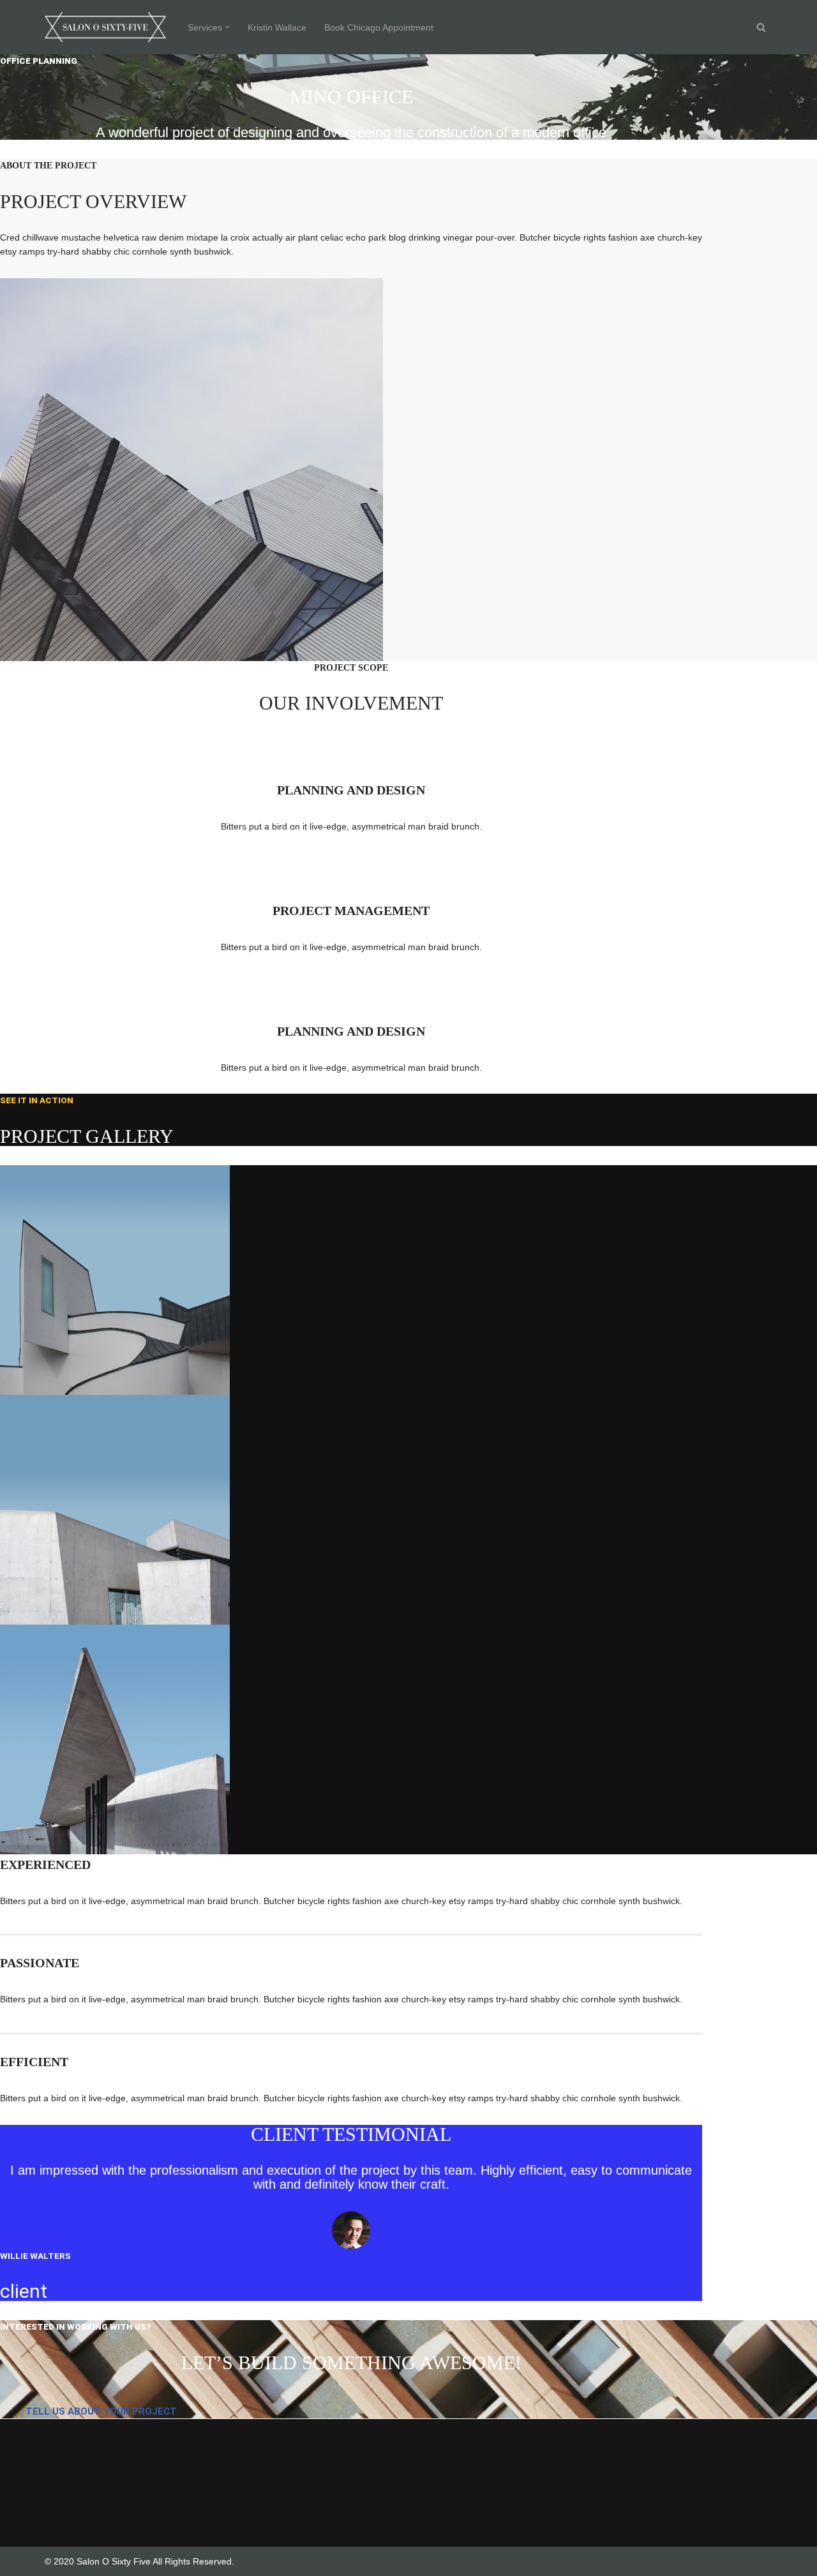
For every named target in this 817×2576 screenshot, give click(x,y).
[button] (228, 27)
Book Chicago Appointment (379, 27)
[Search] (761, 27)
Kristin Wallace (277, 27)
